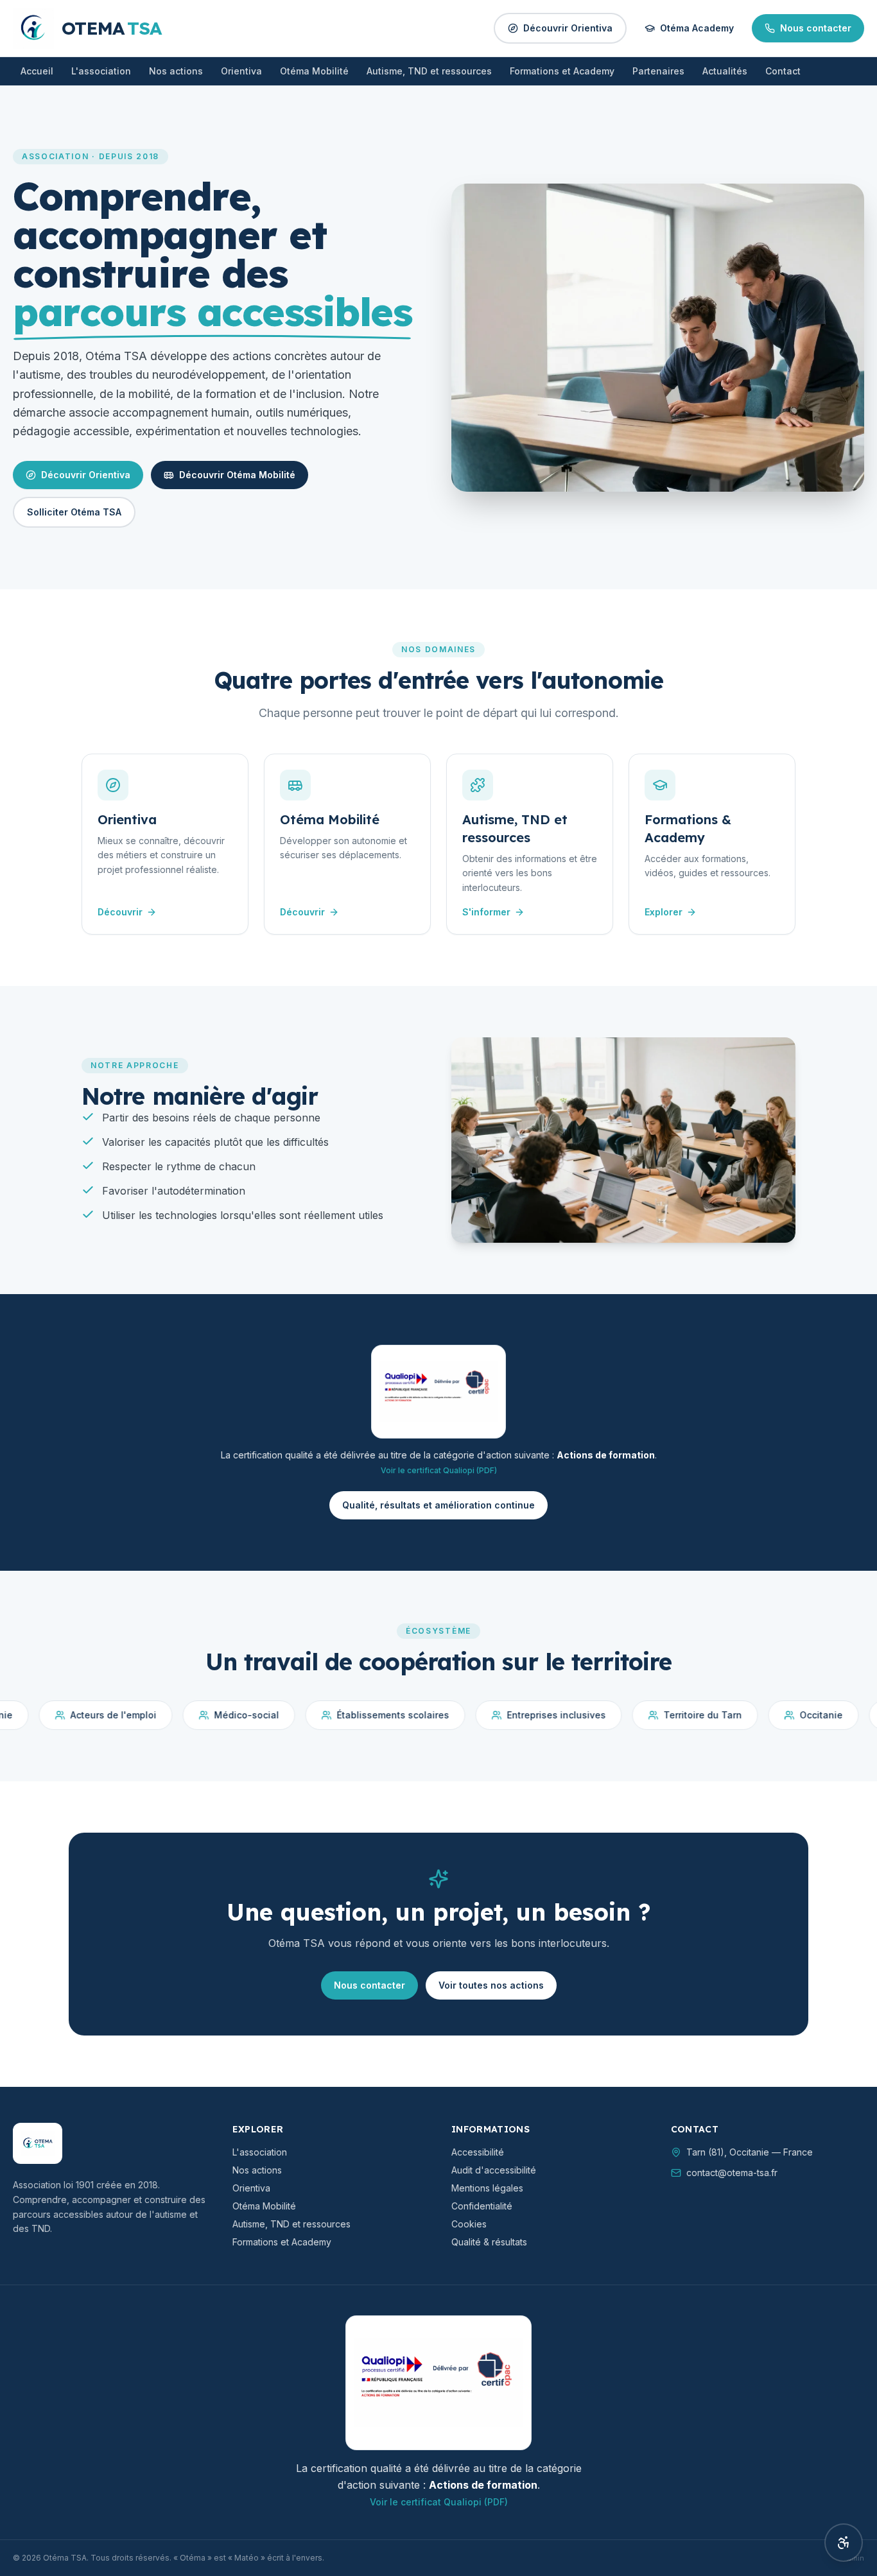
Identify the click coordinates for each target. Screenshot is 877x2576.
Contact (783, 71)
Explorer (664, 912)
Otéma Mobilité (314, 71)
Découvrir (120, 912)
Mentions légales (487, 2188)
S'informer (486, 912)
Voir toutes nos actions (491, 1985)
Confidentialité (482, 2206)
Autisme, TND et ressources (429, 71)
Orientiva (241, 71)
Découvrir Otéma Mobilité (237, 475)
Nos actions (176, 71)
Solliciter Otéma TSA (74, 512)
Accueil (37, 71)
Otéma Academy (697, 28)
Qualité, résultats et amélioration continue (438, 1505)
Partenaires (658, 71)
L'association (101, 71)
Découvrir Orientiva (568, 28)
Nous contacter (816, 28)
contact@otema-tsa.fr (732, 2173)
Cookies (469, 2224)
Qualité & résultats (489, 2242)
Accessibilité (478, 2152)
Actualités (725, 71)
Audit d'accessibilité (494, 2170)
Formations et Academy (562, 71)
